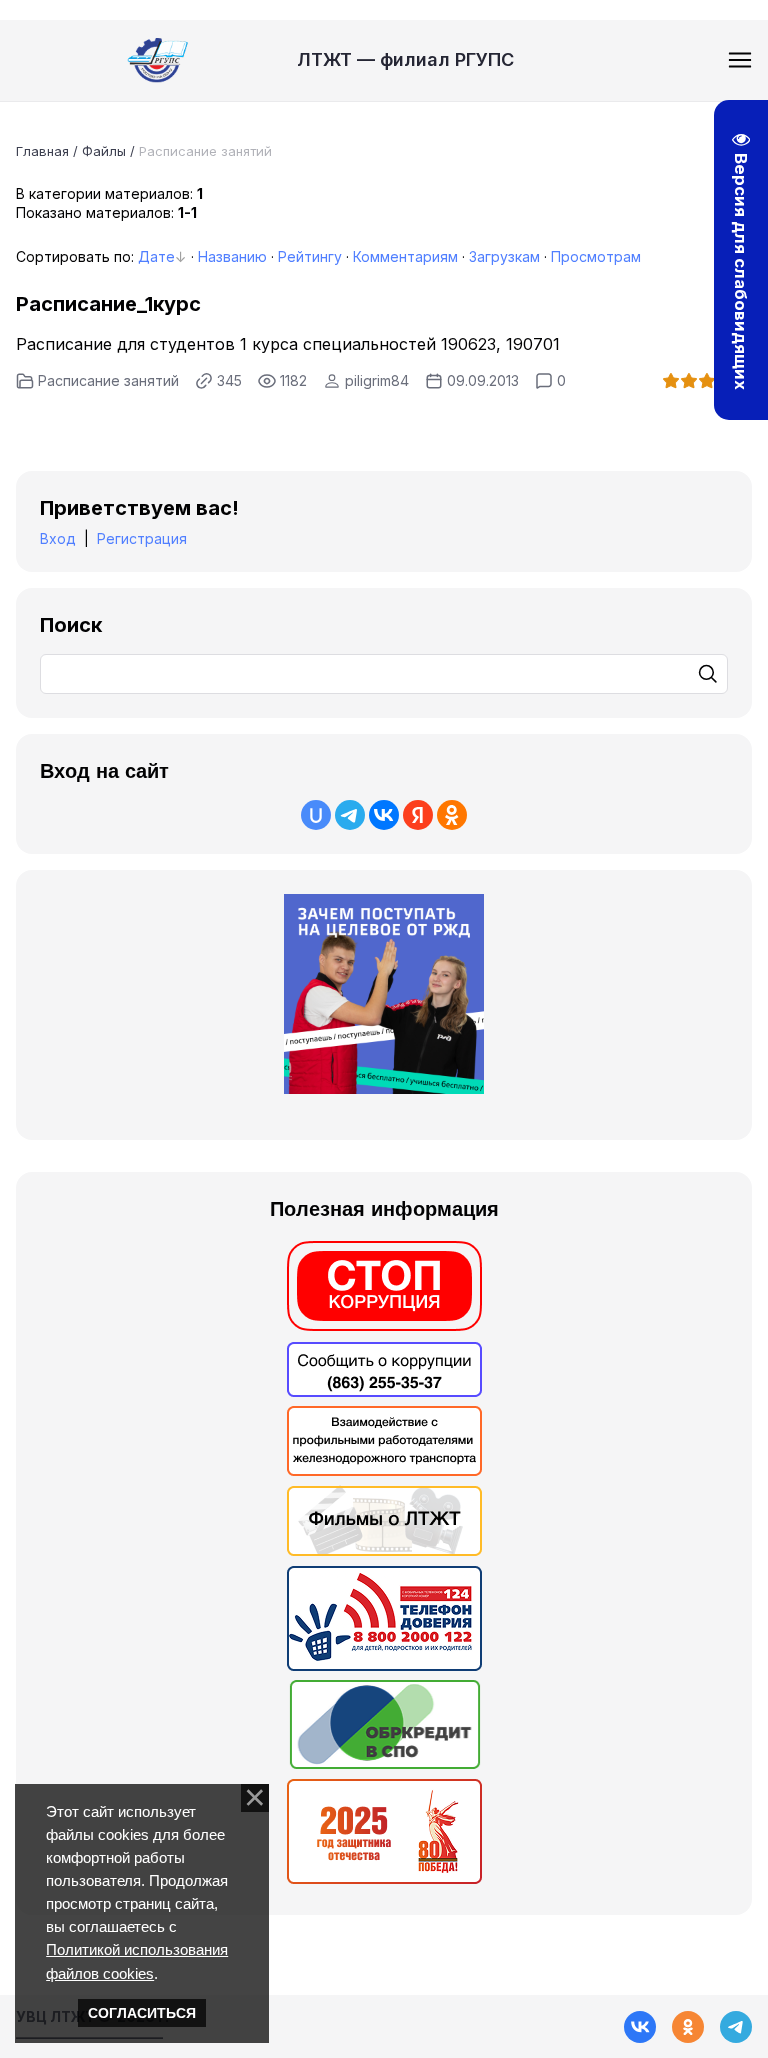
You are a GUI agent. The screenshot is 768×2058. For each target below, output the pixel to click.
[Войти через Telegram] (350, 815)
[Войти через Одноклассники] (452, 815)
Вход (58, 538)
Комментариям (405, 256)
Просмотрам (596, 256)
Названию (232, 256)
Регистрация (142, 538)
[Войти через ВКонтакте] (384, 815)
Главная (42, 151)
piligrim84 (377, 380)
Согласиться (142, 2013)
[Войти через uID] (316, 815)
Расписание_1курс (108, 304)
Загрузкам (504, 256)
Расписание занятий (108, 380)
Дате (156, 256)
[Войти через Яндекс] (418, 815)
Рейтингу (310, 256)
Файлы (104, 151)
